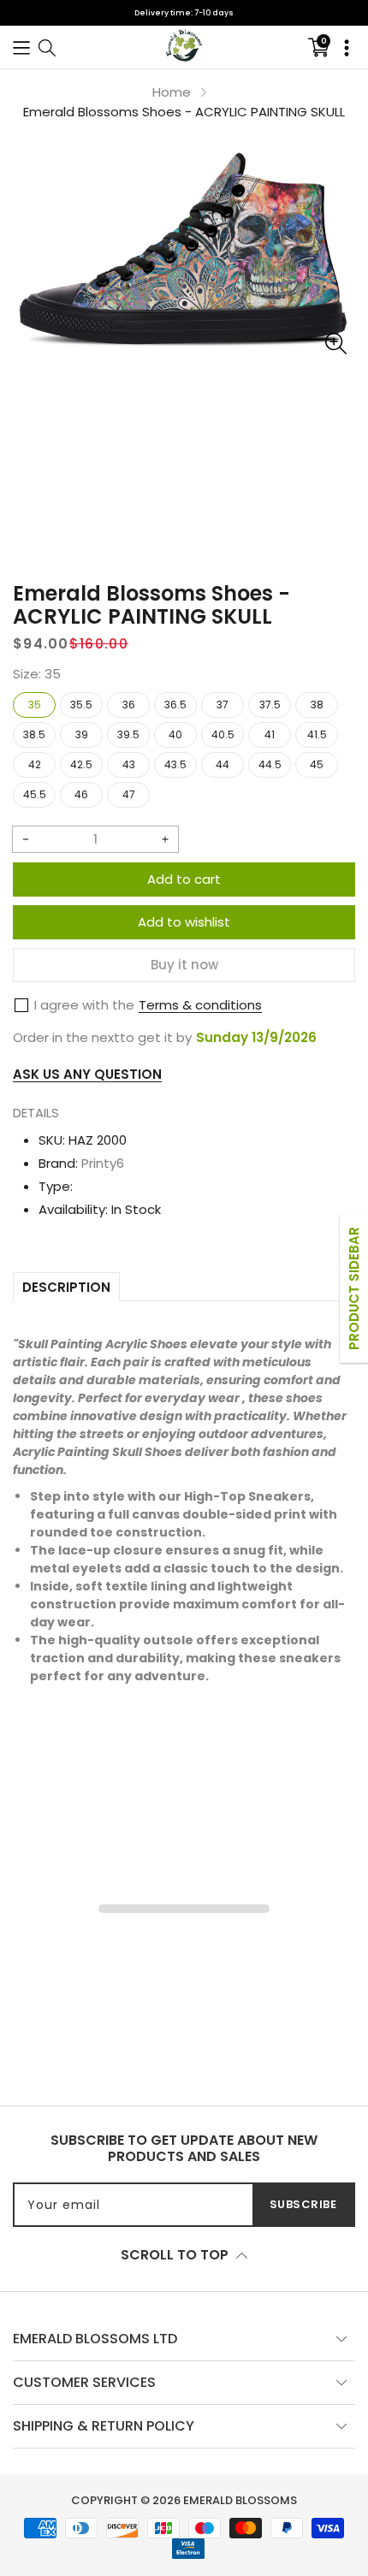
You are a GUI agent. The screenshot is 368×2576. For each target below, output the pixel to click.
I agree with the (84, 1005)
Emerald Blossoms (240, 2500)
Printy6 (103, 1163)
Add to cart (184, 879)
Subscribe (303, 2204)
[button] (21, 47)
